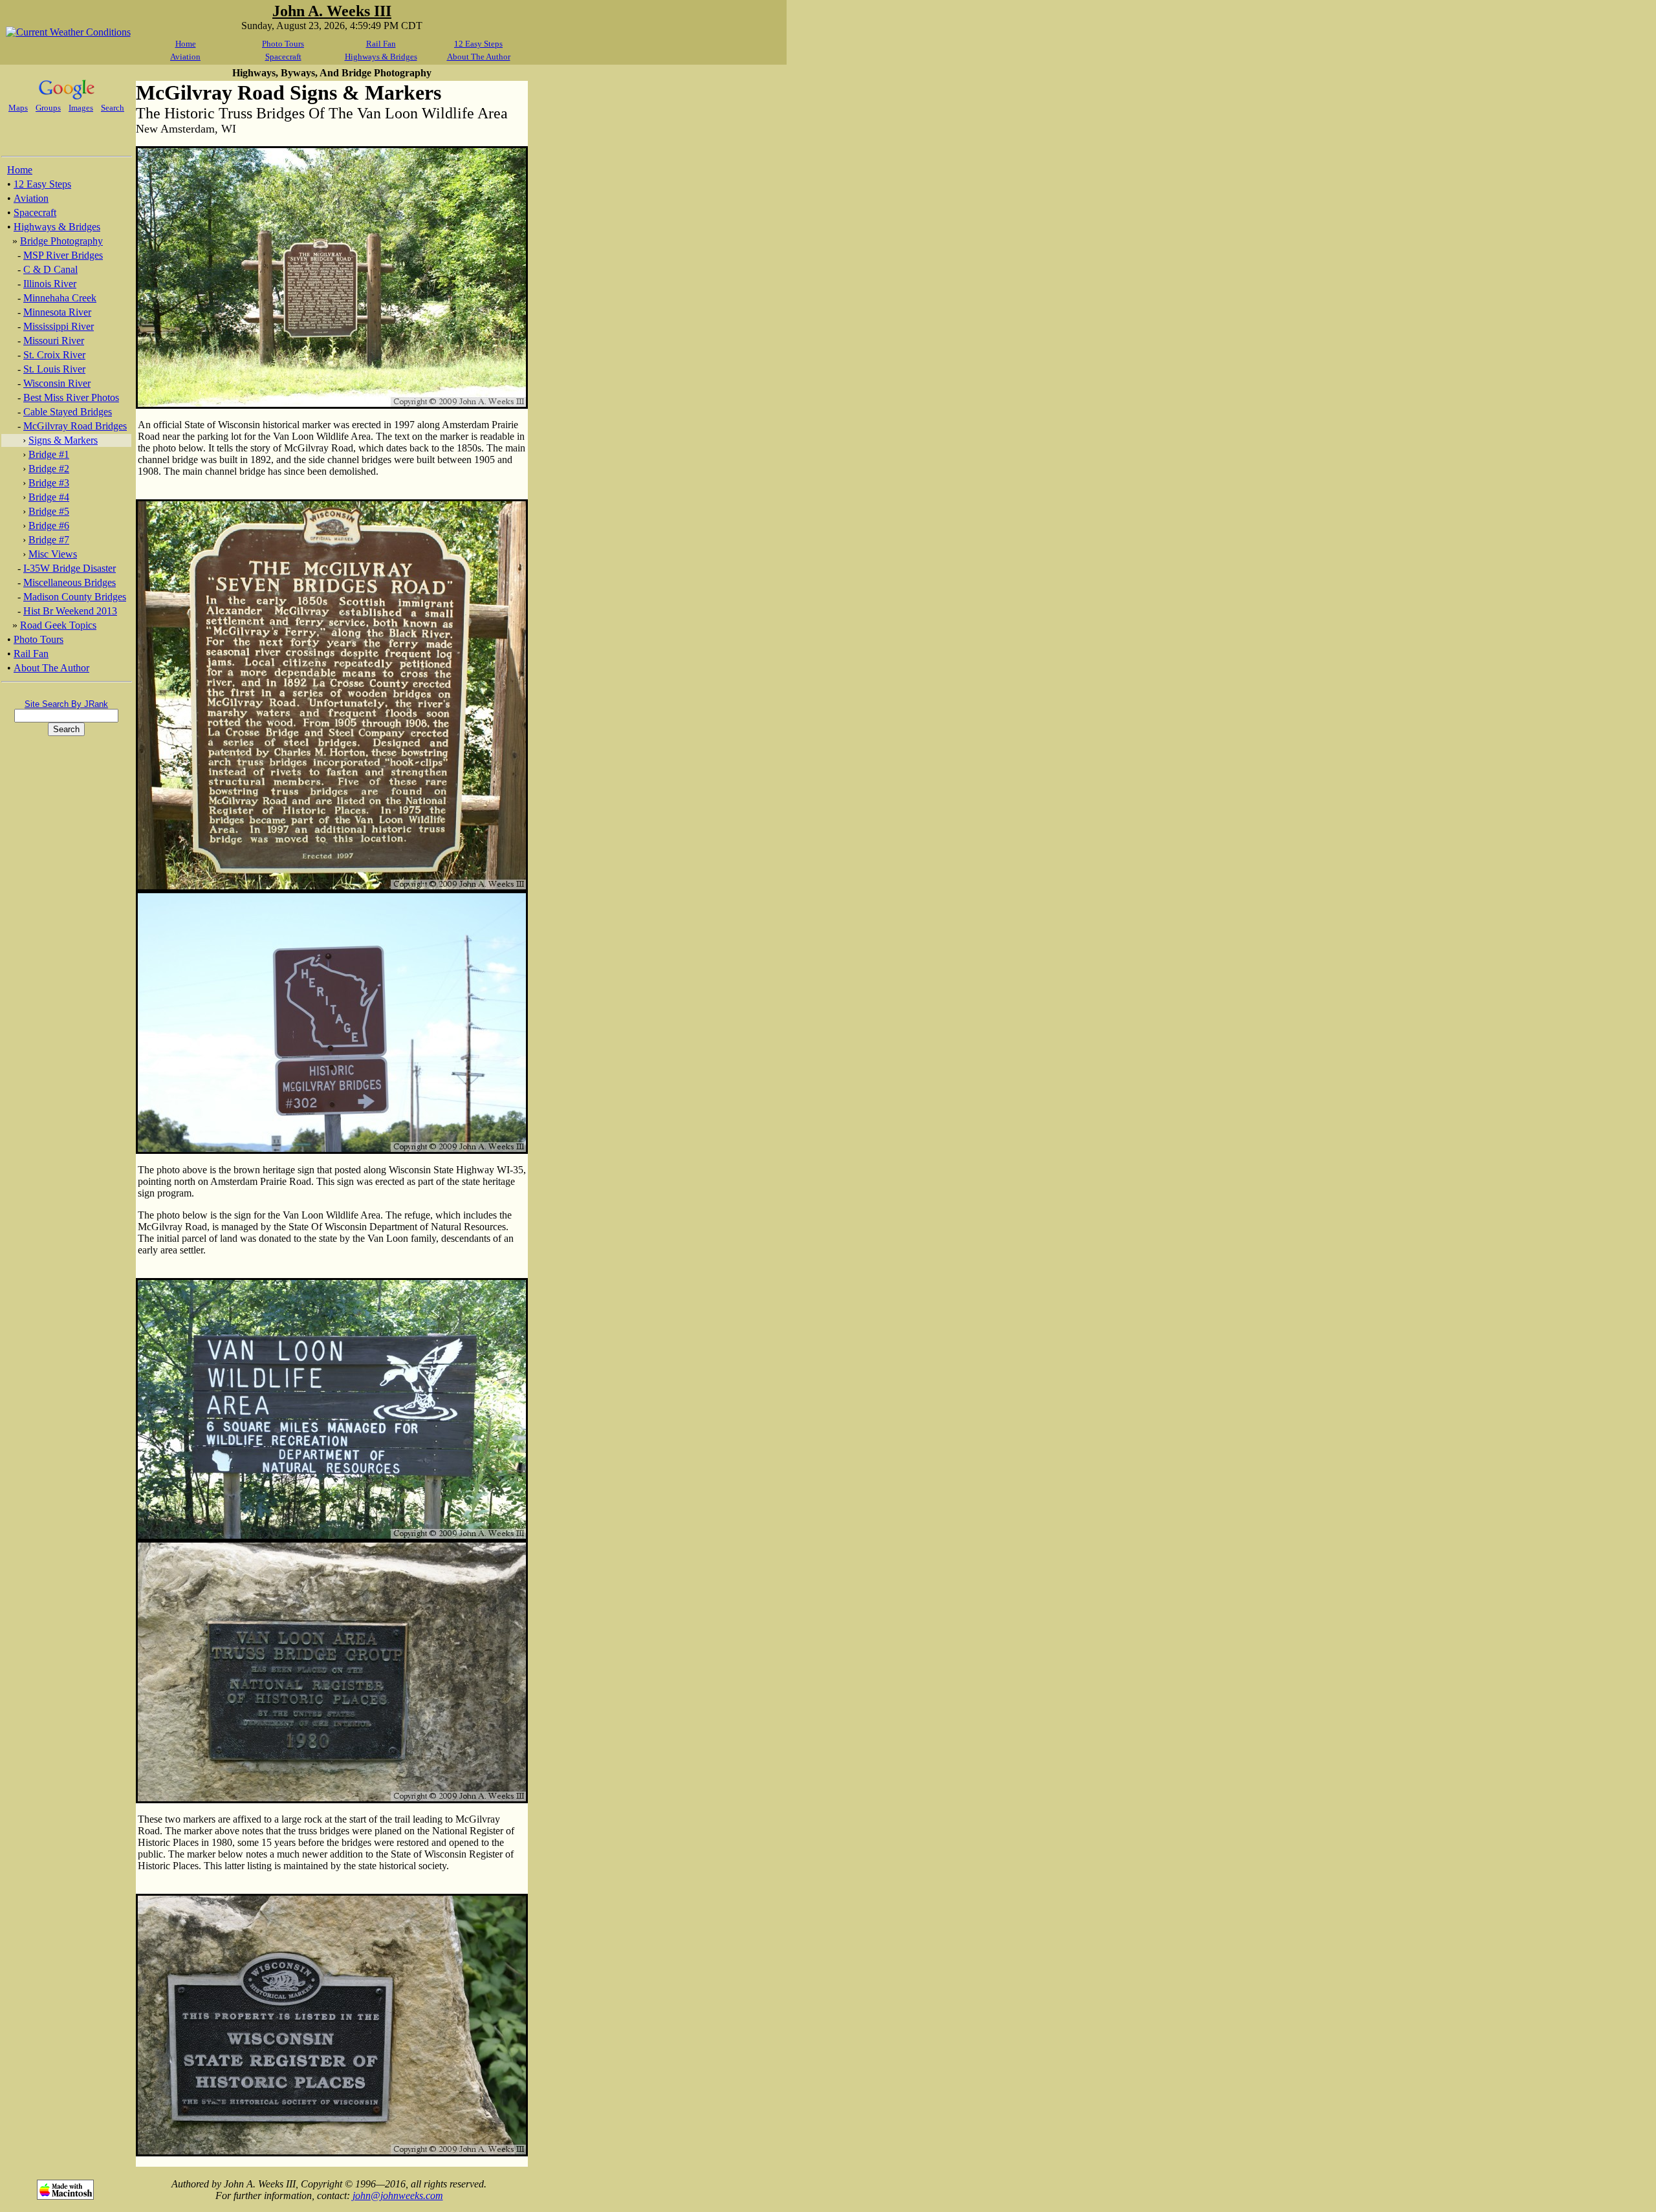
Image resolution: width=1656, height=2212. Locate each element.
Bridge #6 (49, 526)
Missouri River (54, 341)
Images (81, 108)
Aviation (185, 57)
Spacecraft (283, 57)
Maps (18, 108)
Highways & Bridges (381, 57)
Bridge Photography (61, 241)
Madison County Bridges (75, 597)
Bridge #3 (49, 483)
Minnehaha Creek (60, 298)
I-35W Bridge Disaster (70, 568)
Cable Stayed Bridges (68, 412)
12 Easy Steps (478, 44)
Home (186, 44)
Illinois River (50, 284)
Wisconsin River (57, 383)
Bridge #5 (49, 511)
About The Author (479, 57)
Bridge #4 (49, 497)
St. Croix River (54, 355)
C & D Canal (50, 269)
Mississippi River (59, 326)
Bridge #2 (49, 469)
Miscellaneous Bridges (70, 582)
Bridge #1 (49, 454)
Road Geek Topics (58, 625)
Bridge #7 (49, 540)
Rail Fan (381, 44)
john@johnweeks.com (398, 2196)
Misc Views (53, 554)
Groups (48, 108)
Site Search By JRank (66, 704)
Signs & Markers (63, 440)
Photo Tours (283, 44)
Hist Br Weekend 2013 (70, 611)
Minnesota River (57, 312)
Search (113, 108)
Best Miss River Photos (71, 397)
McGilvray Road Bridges (75, 426)
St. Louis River (54, 369)
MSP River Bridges (63, 255)
